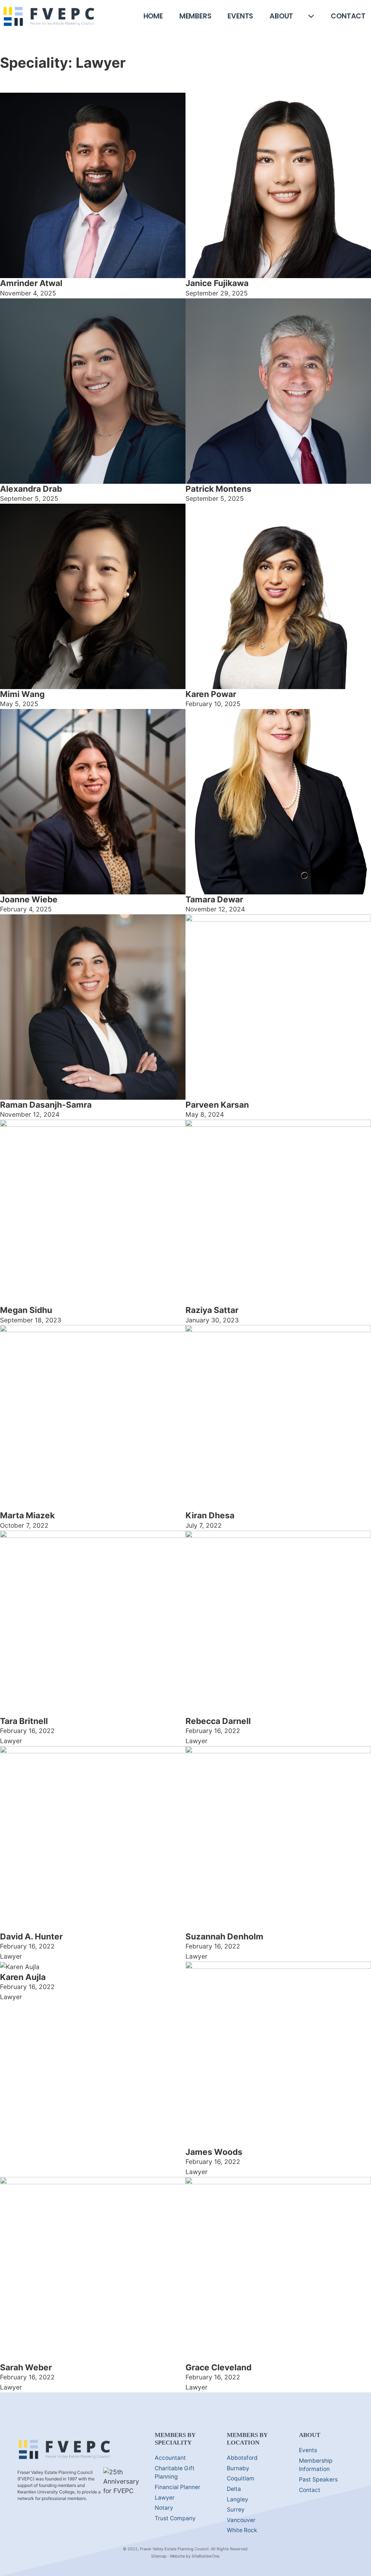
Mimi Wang (22, 694)
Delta (234, 2489)
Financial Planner (178, 2487)
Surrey (236, 2510)
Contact (348, 16)
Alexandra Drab (31, 489)
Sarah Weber (26, 2367)
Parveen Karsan (217, 1105)
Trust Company (175, 2518)
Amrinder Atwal (31, 283)
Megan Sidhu (26, 1310)
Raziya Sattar (212, 1310)
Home (153, 16)
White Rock (242, 2530)
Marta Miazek (27, 1515)
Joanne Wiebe (29, 899)
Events (240, 16)
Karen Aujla (23, 1977)
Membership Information (316, 2465)
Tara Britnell (24, 1721)
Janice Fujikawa (217, 283)
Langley (237, 2499)
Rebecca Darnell (218, 1721)
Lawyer (165, 2498)
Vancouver (241, 2520)
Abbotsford (242, 2458)
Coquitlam (241, 2478)
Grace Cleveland (218, 2367)
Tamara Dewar (214, 899)
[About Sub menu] (311, 16)
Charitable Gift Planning (175, 2473)
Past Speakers (318, 2479)
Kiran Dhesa (210, 1515)
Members (195, 16)
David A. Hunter (31, 1936)
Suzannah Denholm (224, 1936)
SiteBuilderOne (205, 2556)
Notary (164, 2508)
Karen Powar (211, 694)
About (281, 16)
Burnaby (238, 2468)
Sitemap (159, 2556)
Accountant (170, 2458)
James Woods (214, 2152)
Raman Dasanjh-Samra (46, 1105)
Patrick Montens (218, 489)
